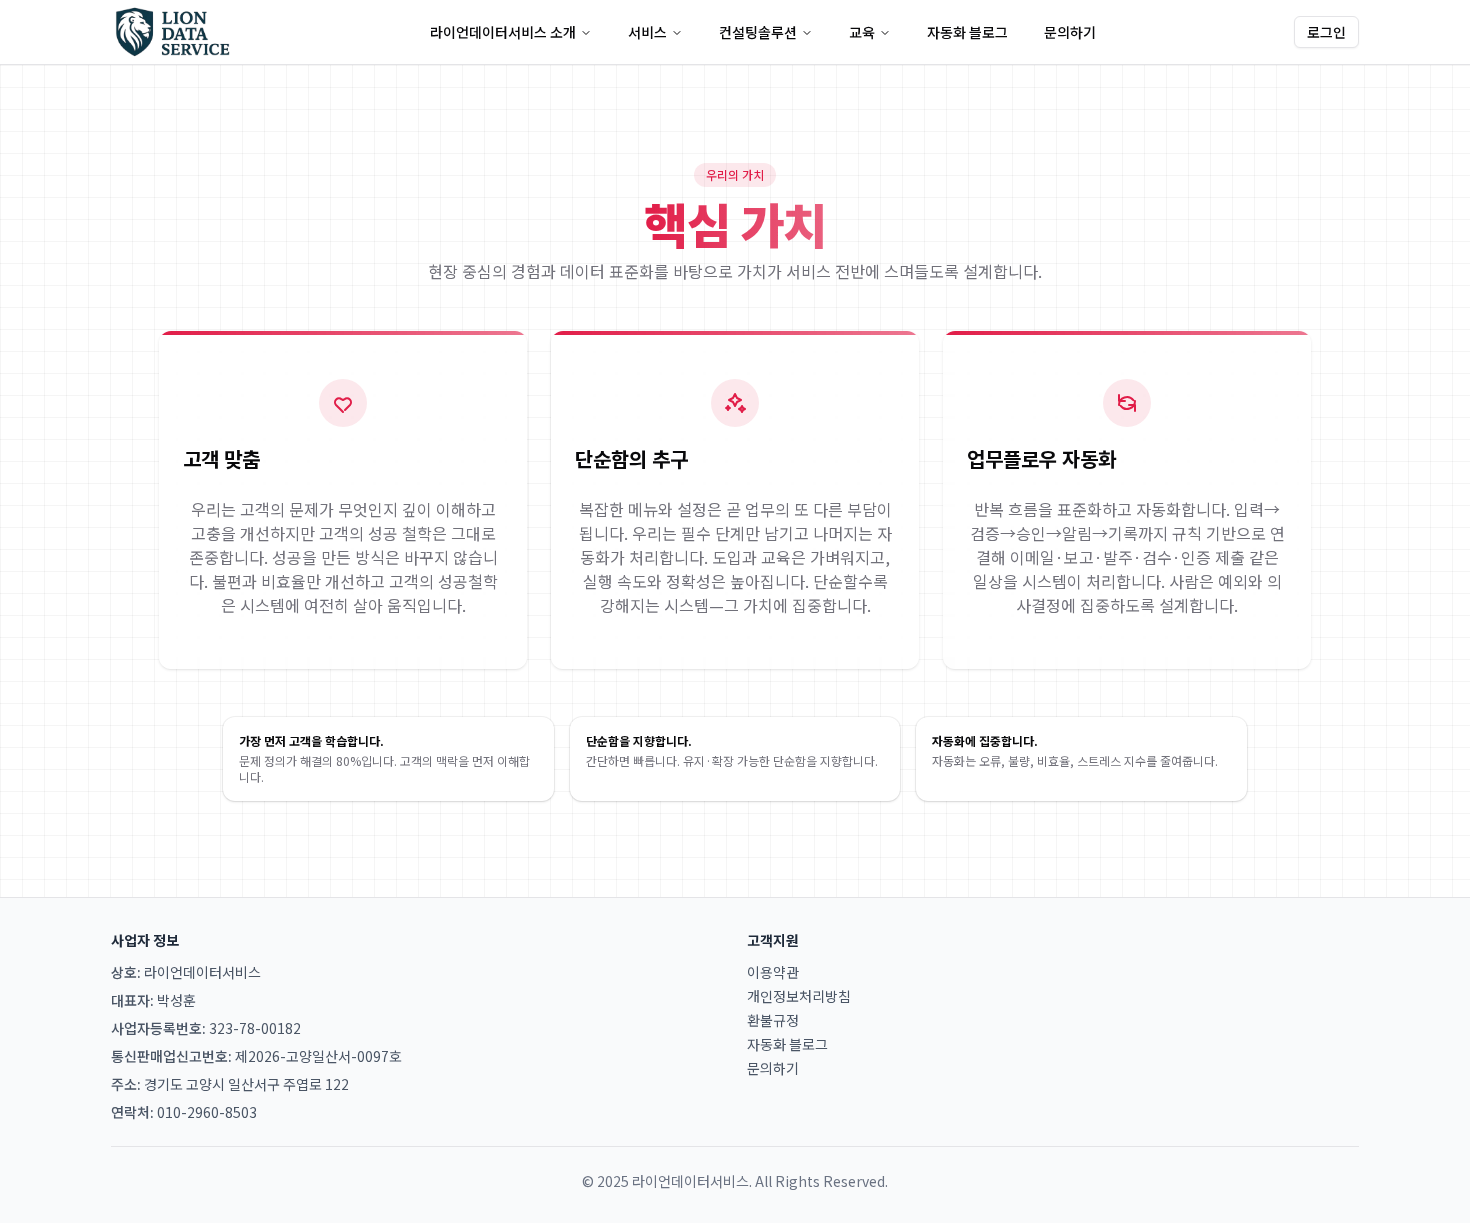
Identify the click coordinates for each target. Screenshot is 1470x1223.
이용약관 (773, 972)
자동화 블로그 (967, 32)
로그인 (1326, 32)
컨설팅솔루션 (758, 32)
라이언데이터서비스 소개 (503, 32)
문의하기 (1070, 32)
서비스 (647, 32)
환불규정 (773, 1020)
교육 (862, 32)
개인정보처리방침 (799, 996)
